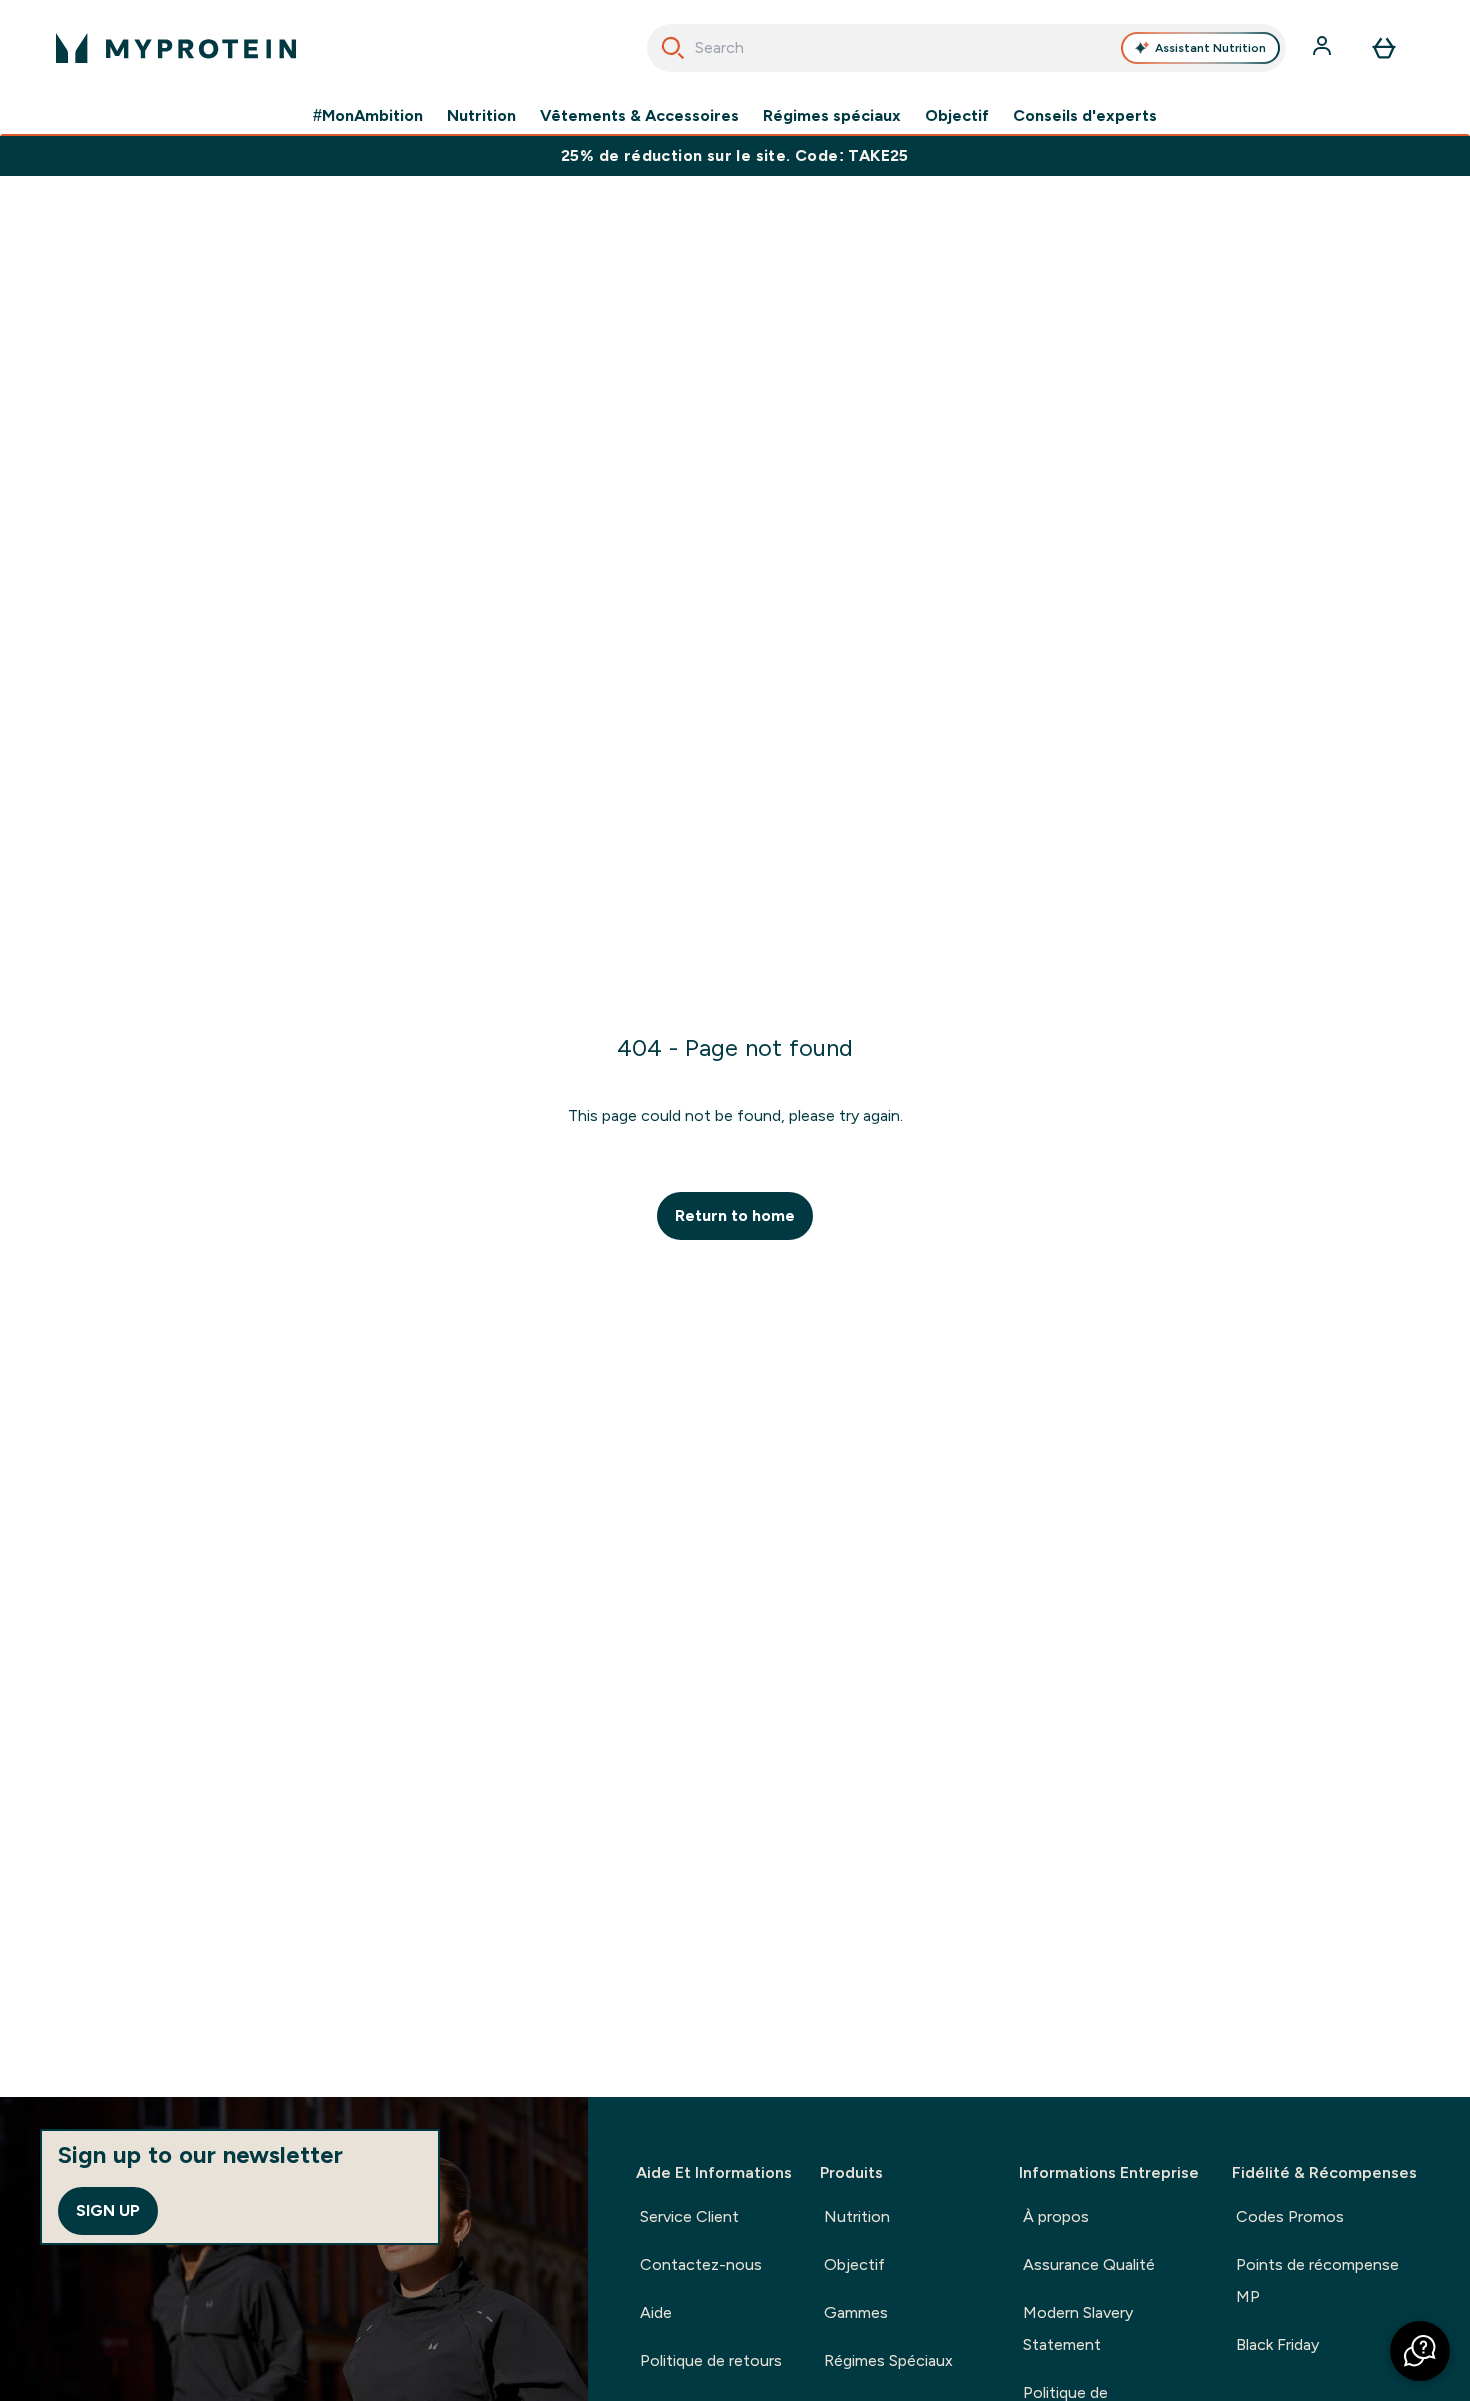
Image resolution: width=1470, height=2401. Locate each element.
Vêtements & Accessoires (639, 116)
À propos (1056, 2216)
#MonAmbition (368, 116)
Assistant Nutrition (1210, 48)
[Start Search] (673, 48)
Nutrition (481, 116)
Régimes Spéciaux (888, 2360)
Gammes (856, 2312)
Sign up (108, 2210)
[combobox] (966, 48)
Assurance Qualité (1089, 2264)
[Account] (1324, 48)
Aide (656, 2312)
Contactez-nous (701, 2264)
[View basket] (1384, 48)
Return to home (735, 1215)
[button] (1420, 2351)
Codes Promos (1290, 2216)
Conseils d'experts (1085, 116)
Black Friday (1277, 2344)
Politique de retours (711, 2360)
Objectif (957, 116)
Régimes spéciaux (832, 116)
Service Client (689, 2216)
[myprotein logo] (176, 48)
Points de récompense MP (1317, 2280)
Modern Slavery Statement (1078, 2328)
